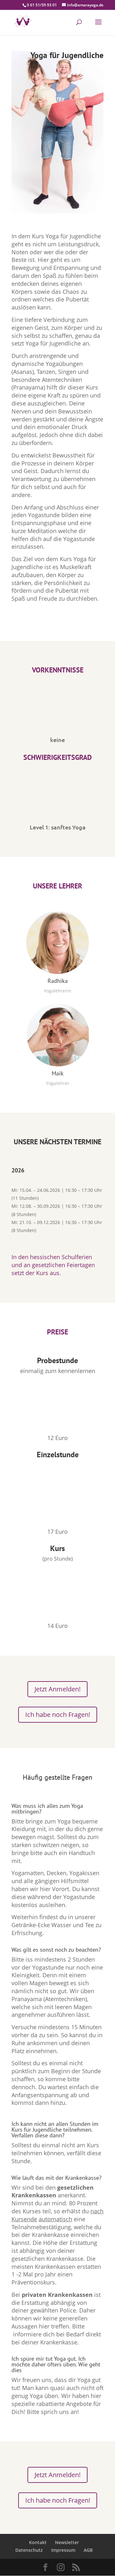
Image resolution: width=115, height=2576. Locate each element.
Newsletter (67, 2542)
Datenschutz (29, 2550)
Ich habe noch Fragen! (58, 1715)
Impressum (63, 2550)
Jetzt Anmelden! (57, 1689)
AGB (88, 2550)
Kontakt (38, 2542)
